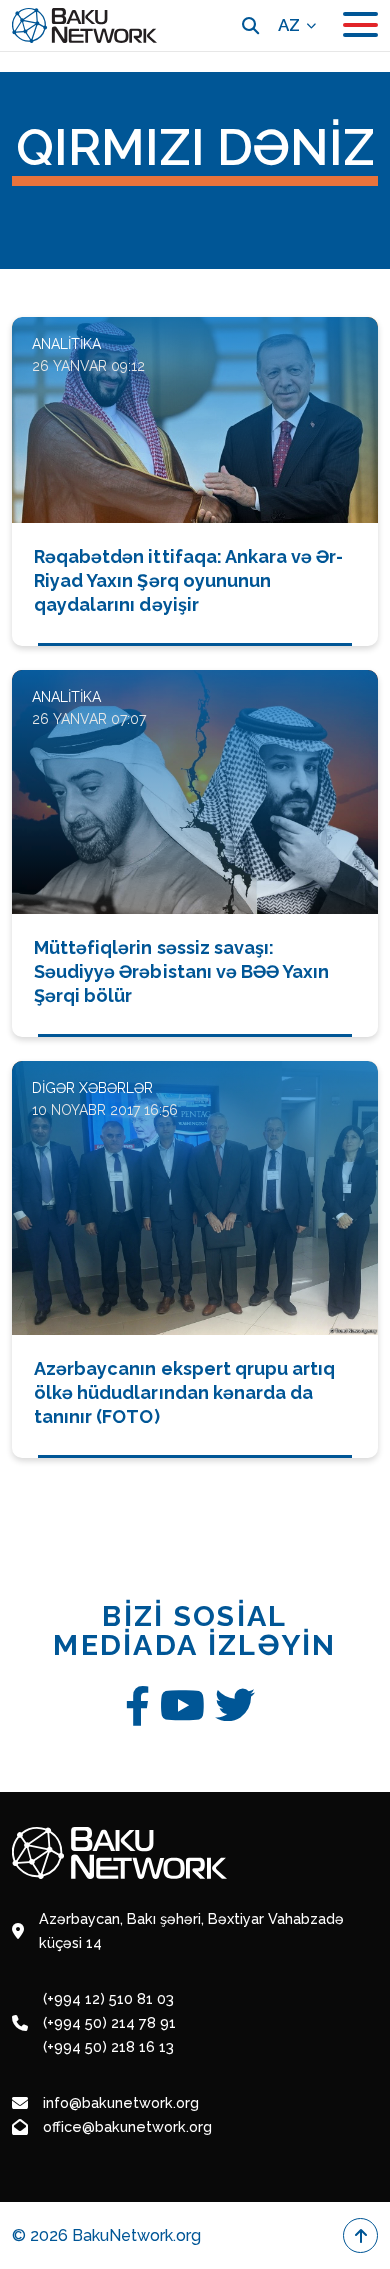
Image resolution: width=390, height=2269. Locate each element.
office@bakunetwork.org (127, 2126)
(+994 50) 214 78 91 (109, 2022)
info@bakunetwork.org (121, 2102)
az (289, 25)
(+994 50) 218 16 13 (108, 2046)
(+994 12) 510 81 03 (108, 1998)
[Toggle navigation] (360, 25)
